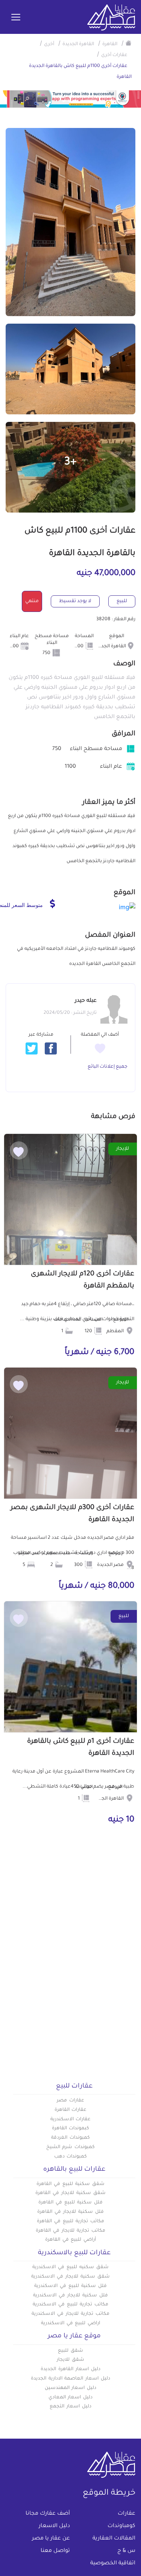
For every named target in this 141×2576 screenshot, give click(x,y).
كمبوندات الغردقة (70, 2138)
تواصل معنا (55, 2551)
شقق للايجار (70, 2360)
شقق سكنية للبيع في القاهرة (70, 2184)
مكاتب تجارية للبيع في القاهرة (70, 2221)
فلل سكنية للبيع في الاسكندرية (70, 2286)
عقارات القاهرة (71, 2110)
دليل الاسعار (54, 2526)
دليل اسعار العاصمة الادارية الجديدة (70, 2379)
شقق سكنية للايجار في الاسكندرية (70, 2277)
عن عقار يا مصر (51, 2539)
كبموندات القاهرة (71, 2129)
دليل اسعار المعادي (71, 2398)
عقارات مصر (70, 2101)
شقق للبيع (70, 2351)
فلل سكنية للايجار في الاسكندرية (70, 2296)
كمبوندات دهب (71, 2157)
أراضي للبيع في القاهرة (70, 2240)
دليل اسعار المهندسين (71, 2388)
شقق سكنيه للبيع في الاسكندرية (70, 2267)
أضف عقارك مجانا (48, 2514)
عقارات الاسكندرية (71, 2120)
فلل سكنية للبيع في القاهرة (70, 2203)
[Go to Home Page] (129, 43)
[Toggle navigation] (16, 18)
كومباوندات (121, 2526)
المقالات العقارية (114, 2539)
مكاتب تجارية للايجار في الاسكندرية (70, 2314)
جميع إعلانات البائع (108, 1067)
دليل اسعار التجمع (70, 2407)
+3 (70, 463)
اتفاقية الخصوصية (113, 2564)
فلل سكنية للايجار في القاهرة (70, 2212)
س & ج (126, 2551)
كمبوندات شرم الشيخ (71, 2147)
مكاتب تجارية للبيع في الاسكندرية (70, 2305)
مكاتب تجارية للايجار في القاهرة (70, 2231)
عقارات (127, 2514)
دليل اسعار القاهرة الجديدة (70, 2369)
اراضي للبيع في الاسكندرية (70, 2323)
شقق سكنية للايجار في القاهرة (70, 2193)
